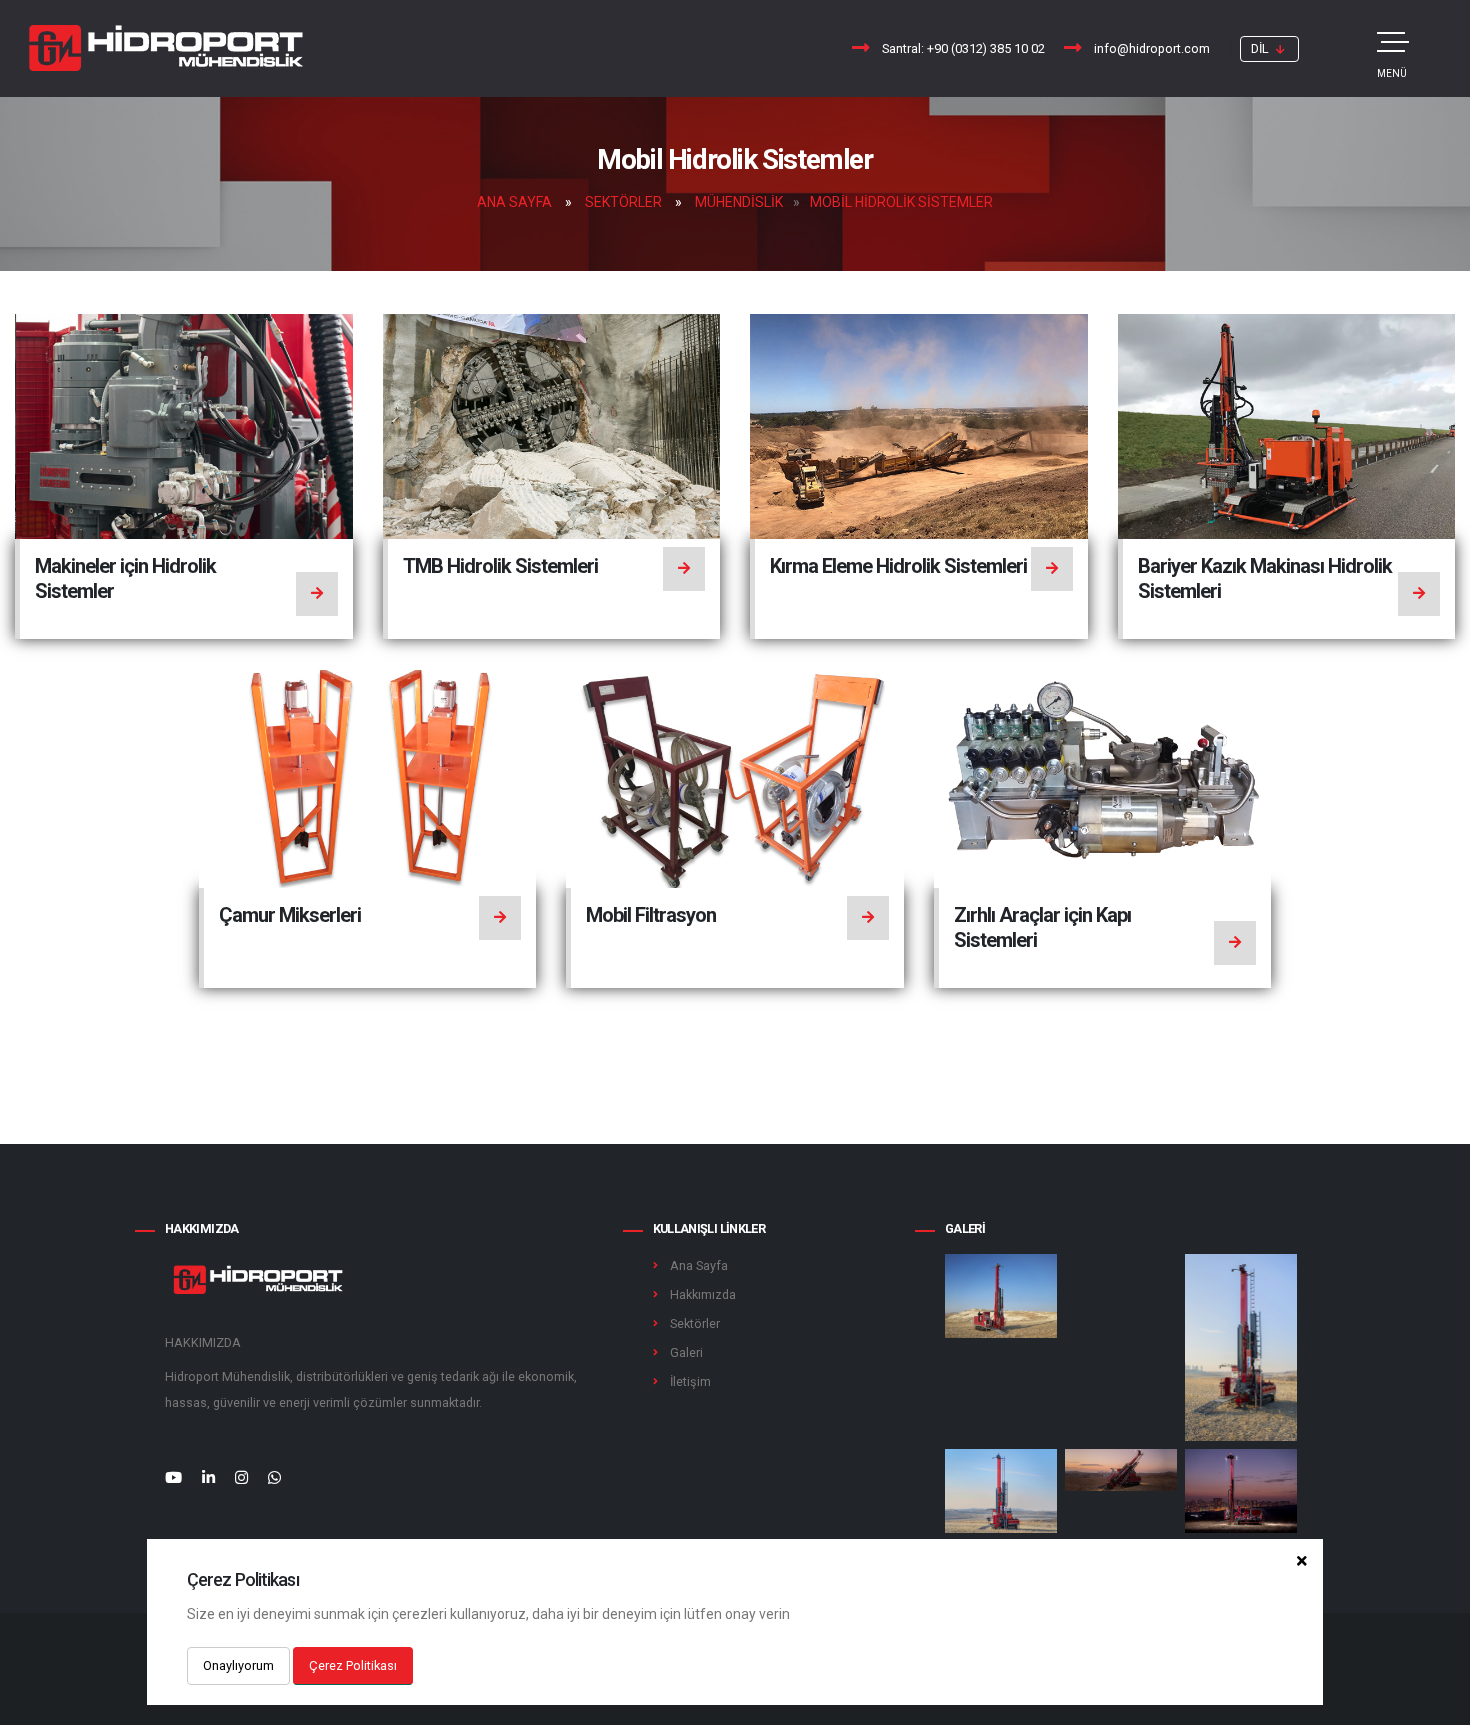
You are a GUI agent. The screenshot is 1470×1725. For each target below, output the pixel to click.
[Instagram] (241, 1478)
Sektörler (623, 202)
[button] (1269, 49)
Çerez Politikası (353, 1665)
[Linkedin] (208, 1478)
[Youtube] (173, 1478)
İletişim (690, 1381)
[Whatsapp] (274, 1478)
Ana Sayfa (514, 202)
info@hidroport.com (1152, 48)
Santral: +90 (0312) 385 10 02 (963, 48)
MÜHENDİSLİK (739, 202)
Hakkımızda (703, 1294)
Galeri (686, 1352)
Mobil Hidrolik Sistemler (901, 202)
